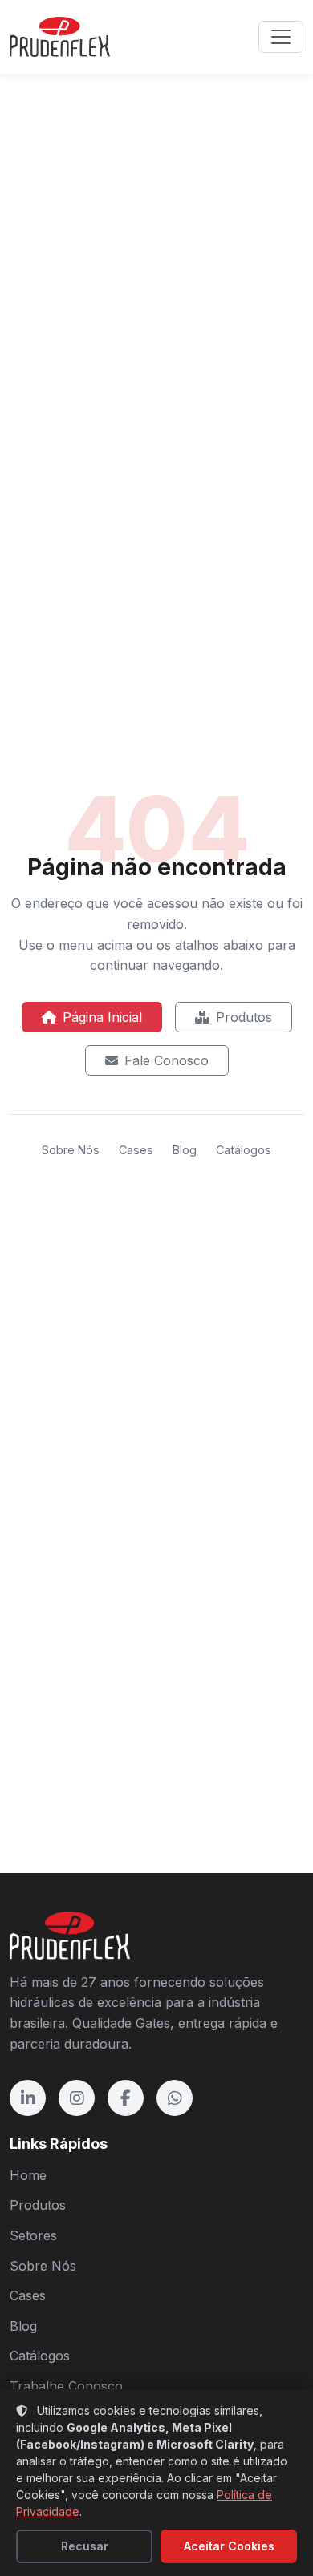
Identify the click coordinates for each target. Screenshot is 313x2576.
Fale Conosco (167, 1060)
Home (28, 2175)
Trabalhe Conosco (66, 2386)
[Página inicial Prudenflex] (60, 37)
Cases (136, 1150)
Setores (33, 2235)
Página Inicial (102, 1017)
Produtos (244, 1017)
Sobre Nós (71, 1150)
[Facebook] (126, 2098)
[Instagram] (77, 2098)
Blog (185, 1150)
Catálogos (244, 1150)
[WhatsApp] (175, 2098)
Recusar (85, 2546)
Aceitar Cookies (229, 2546)
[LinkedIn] (28, 2098)
